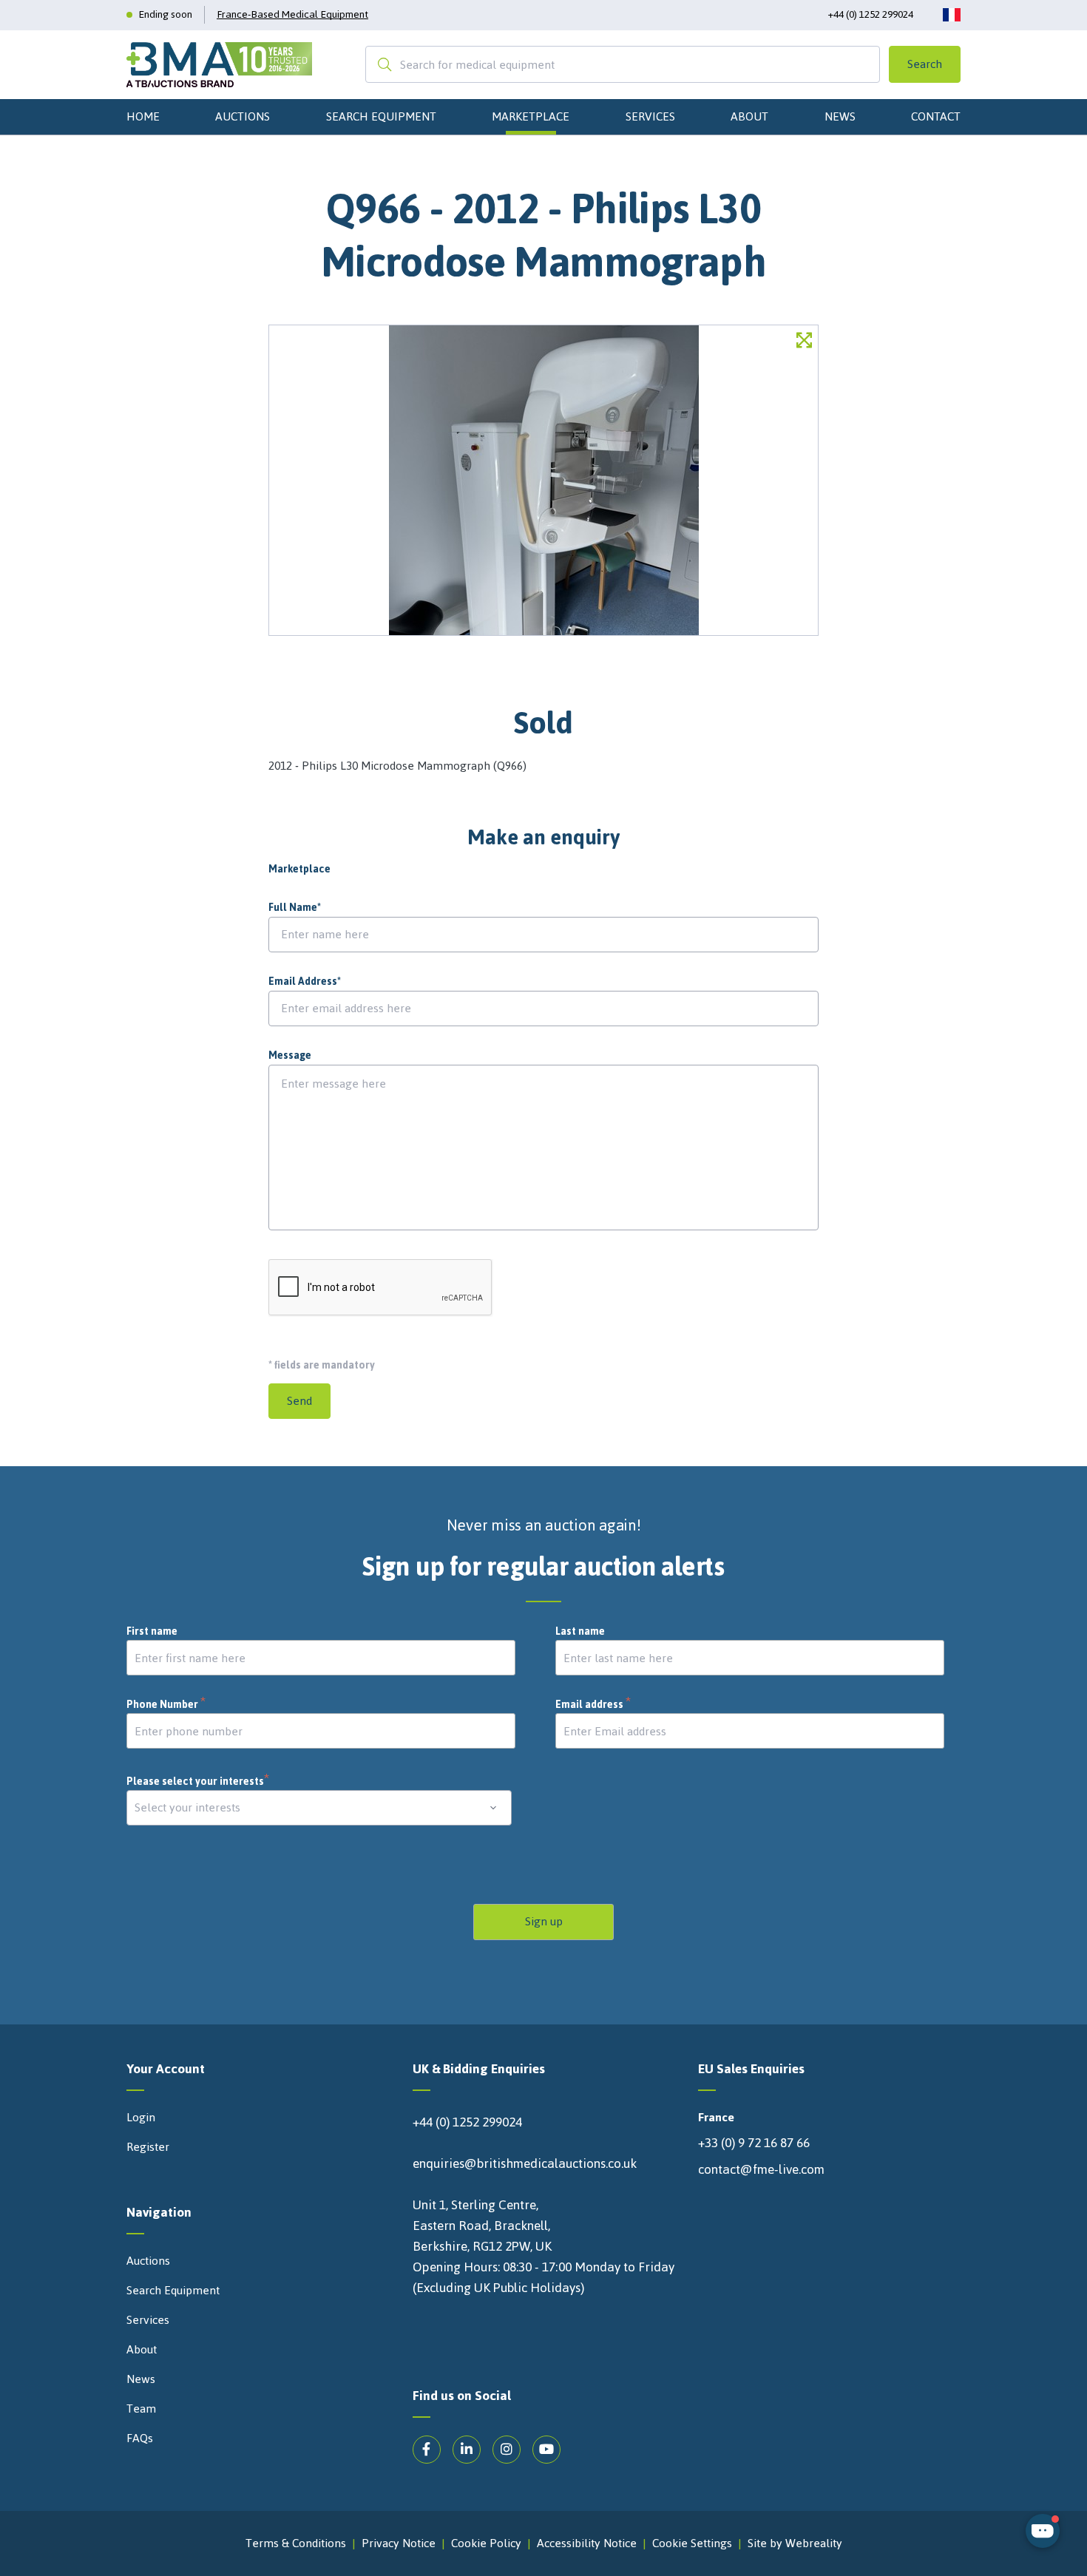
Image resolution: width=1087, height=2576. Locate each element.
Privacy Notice (399, 2543)
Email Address (305, 982)
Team (141, 2409)
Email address (593, 1705)
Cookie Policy (486, 2543)
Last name (580, 1632)
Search (925, 64)
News (840, 116)
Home (143, 116)
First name (152, 1632)
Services (650, 116)
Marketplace (531, 116)
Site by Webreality (795, 2543)
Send (299, 1401)
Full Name (295, 908)
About (749, 116)
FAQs (140, 2438)
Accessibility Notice (587, 2543)
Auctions (243, 116)
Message (290, 1056)
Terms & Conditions (296, 2543)
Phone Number (166, 1705)
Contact (936, 116)
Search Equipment (381, 116)
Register (148, 2147)
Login (141, 2118)
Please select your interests (198, 1782)
